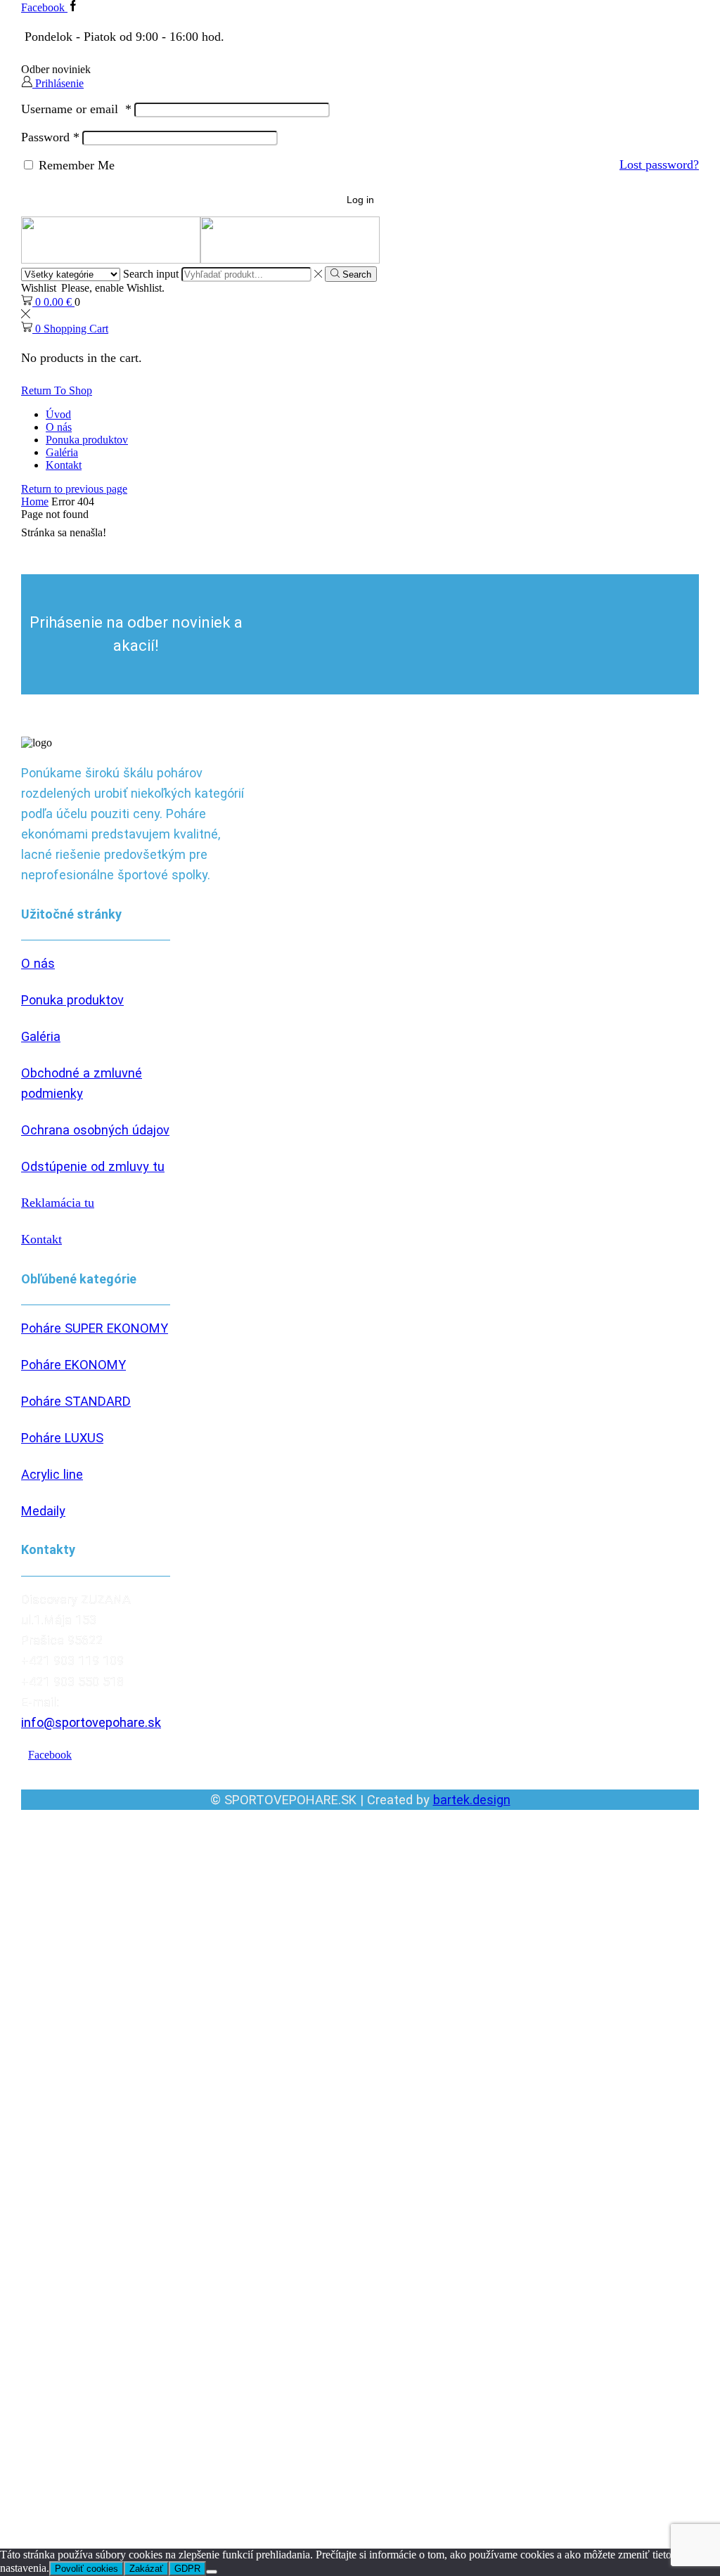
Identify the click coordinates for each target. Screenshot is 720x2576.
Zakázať (146, 2569)
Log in (360, 200)
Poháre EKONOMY (73, 1365)
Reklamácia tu (58, 1203)
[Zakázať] (212, 2572)
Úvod (58, 414)
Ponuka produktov (87, 440)
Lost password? (659, 164)
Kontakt (64, 465)
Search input (151, 274)
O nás (59, 427)
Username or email (76, 109)
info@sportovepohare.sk (91, 1722)
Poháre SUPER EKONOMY (95, 1328)
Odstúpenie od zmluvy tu (93, 1166)
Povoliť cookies (86, 2569)
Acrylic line (52, 1474)
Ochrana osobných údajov (95, 1130)
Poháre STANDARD (76, 1401)
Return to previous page (74, 489)
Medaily (43, 1511)
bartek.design (472, 1800)
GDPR (187, 2569)
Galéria (62, 452)
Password (50, 137)
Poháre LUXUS (62, 1438)
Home (35, 501)
